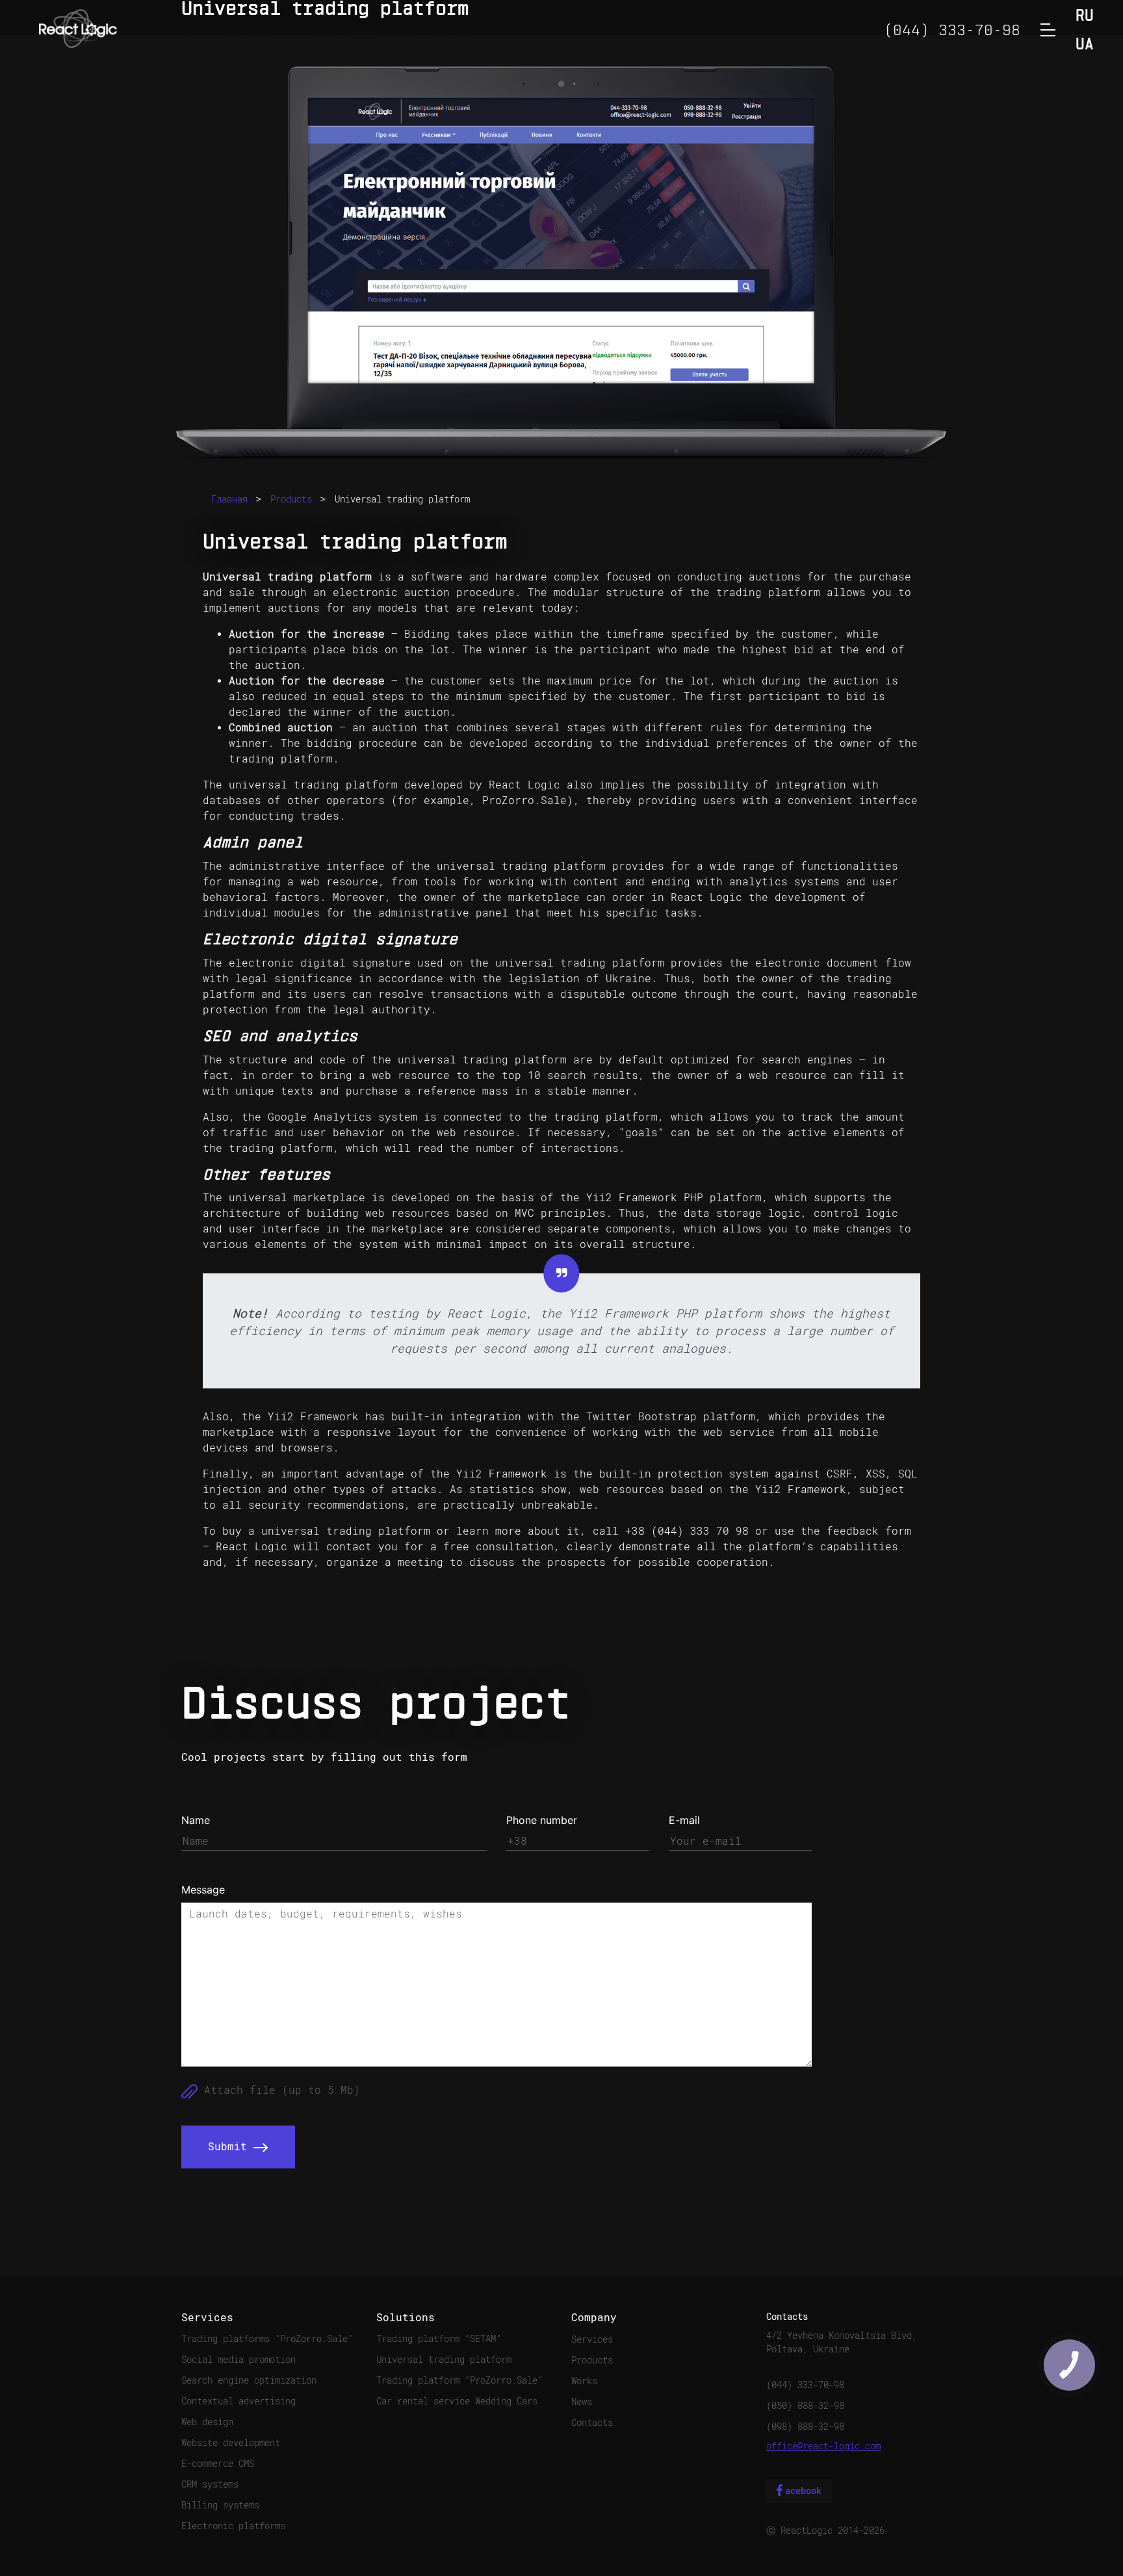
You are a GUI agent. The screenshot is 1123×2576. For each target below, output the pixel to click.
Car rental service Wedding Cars (457, 2401)
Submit (231, 2147)
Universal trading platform (402, 499)
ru (1085, 17)
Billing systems (220, 2505)
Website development (231, 2443)
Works (584, 2381)
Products (291, 499)
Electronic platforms (233, 2526)
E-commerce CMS (218, 2464)
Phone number (542, 1820)
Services (592, 2339)
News (582, 2402)
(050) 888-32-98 (805, 2406)
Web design (207, 2422)
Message (203, 1890)
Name (196, 1820)
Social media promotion (239, 2360)
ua (1085, 45)
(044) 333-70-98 (805, 2385)
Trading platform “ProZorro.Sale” (459, 2380)
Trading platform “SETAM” (439, 2339)
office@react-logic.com (823, 2446)
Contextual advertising (239, 2401)
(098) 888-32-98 (805, 2426)
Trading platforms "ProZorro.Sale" (267, 2339)
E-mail (684, 1820)
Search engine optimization (249, 2380)
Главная (229, 499)
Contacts (592, 2423)
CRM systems (210, 2484)
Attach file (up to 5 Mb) (279, 2090)
